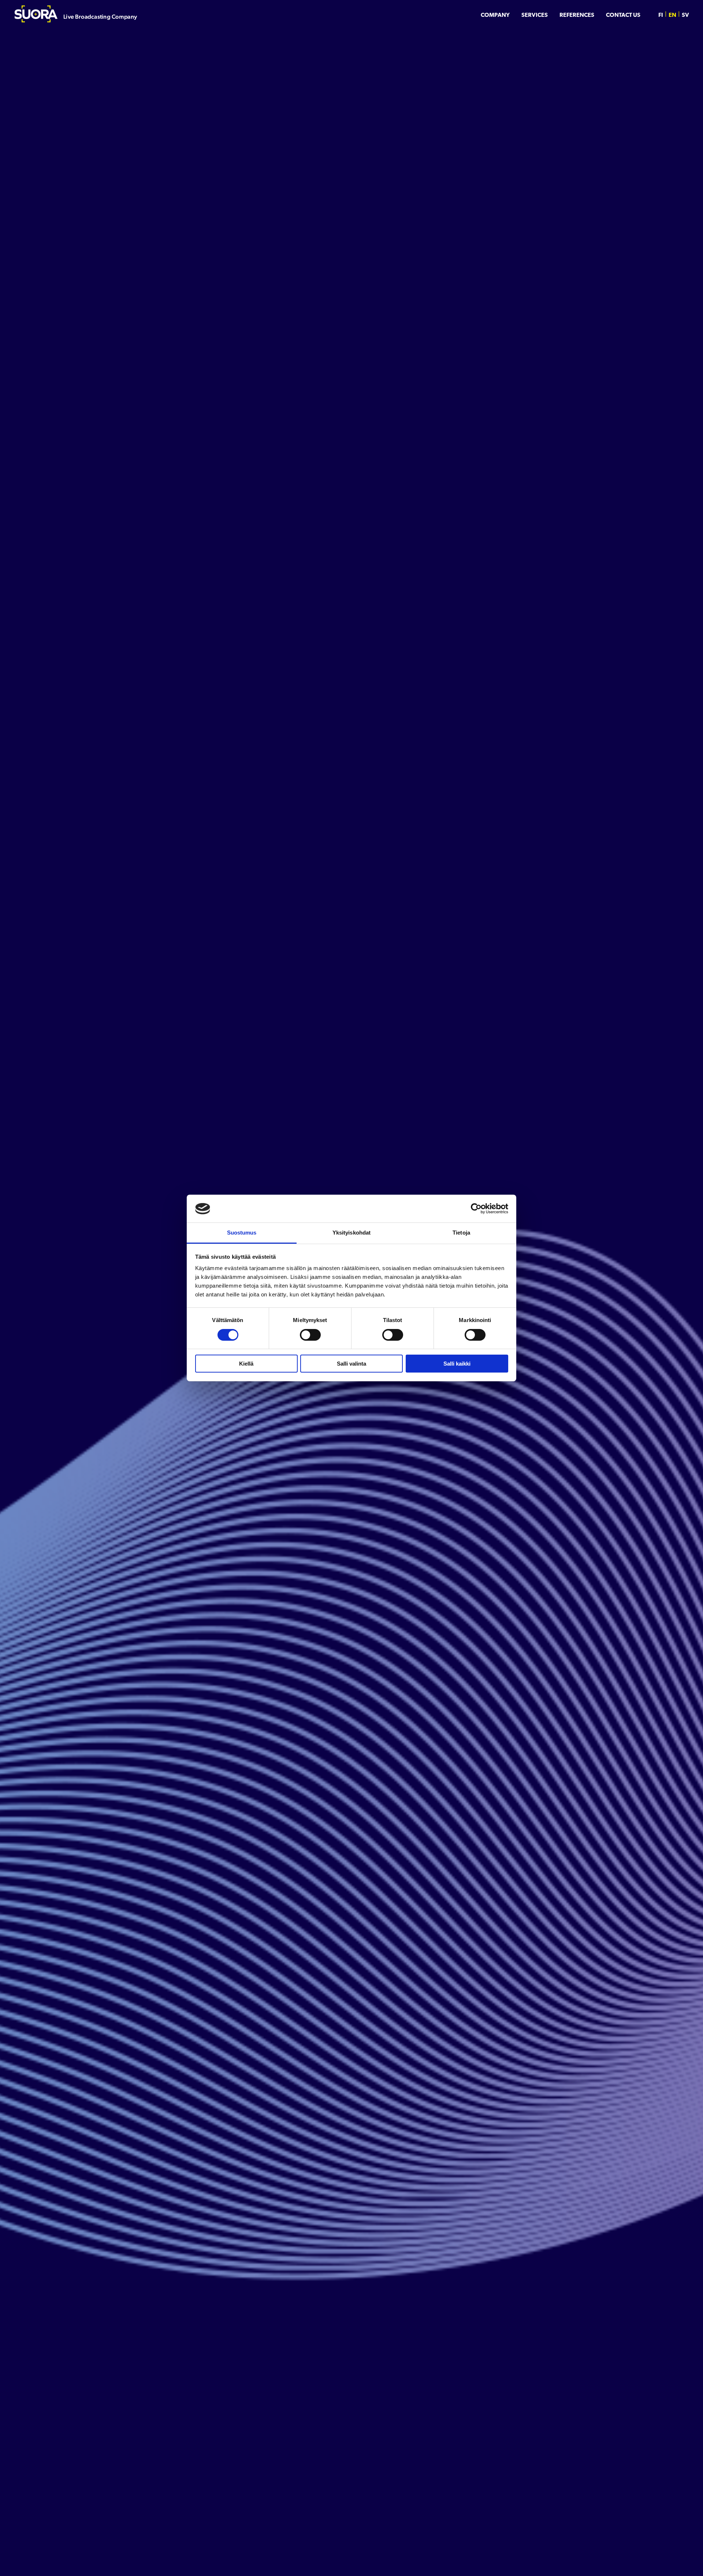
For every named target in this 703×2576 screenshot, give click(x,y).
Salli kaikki (457, 1364)
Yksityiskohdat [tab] (351, 1233)
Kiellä (246, 1364)
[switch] (310, 1335)
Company (495, 15)
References (577, 15)
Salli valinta (351, 1364)
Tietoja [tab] (461, 1233)
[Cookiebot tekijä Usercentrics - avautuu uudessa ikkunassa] (476, 1209)
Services (535, 15)
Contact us (623, 15)
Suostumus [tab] (242, 1233)
